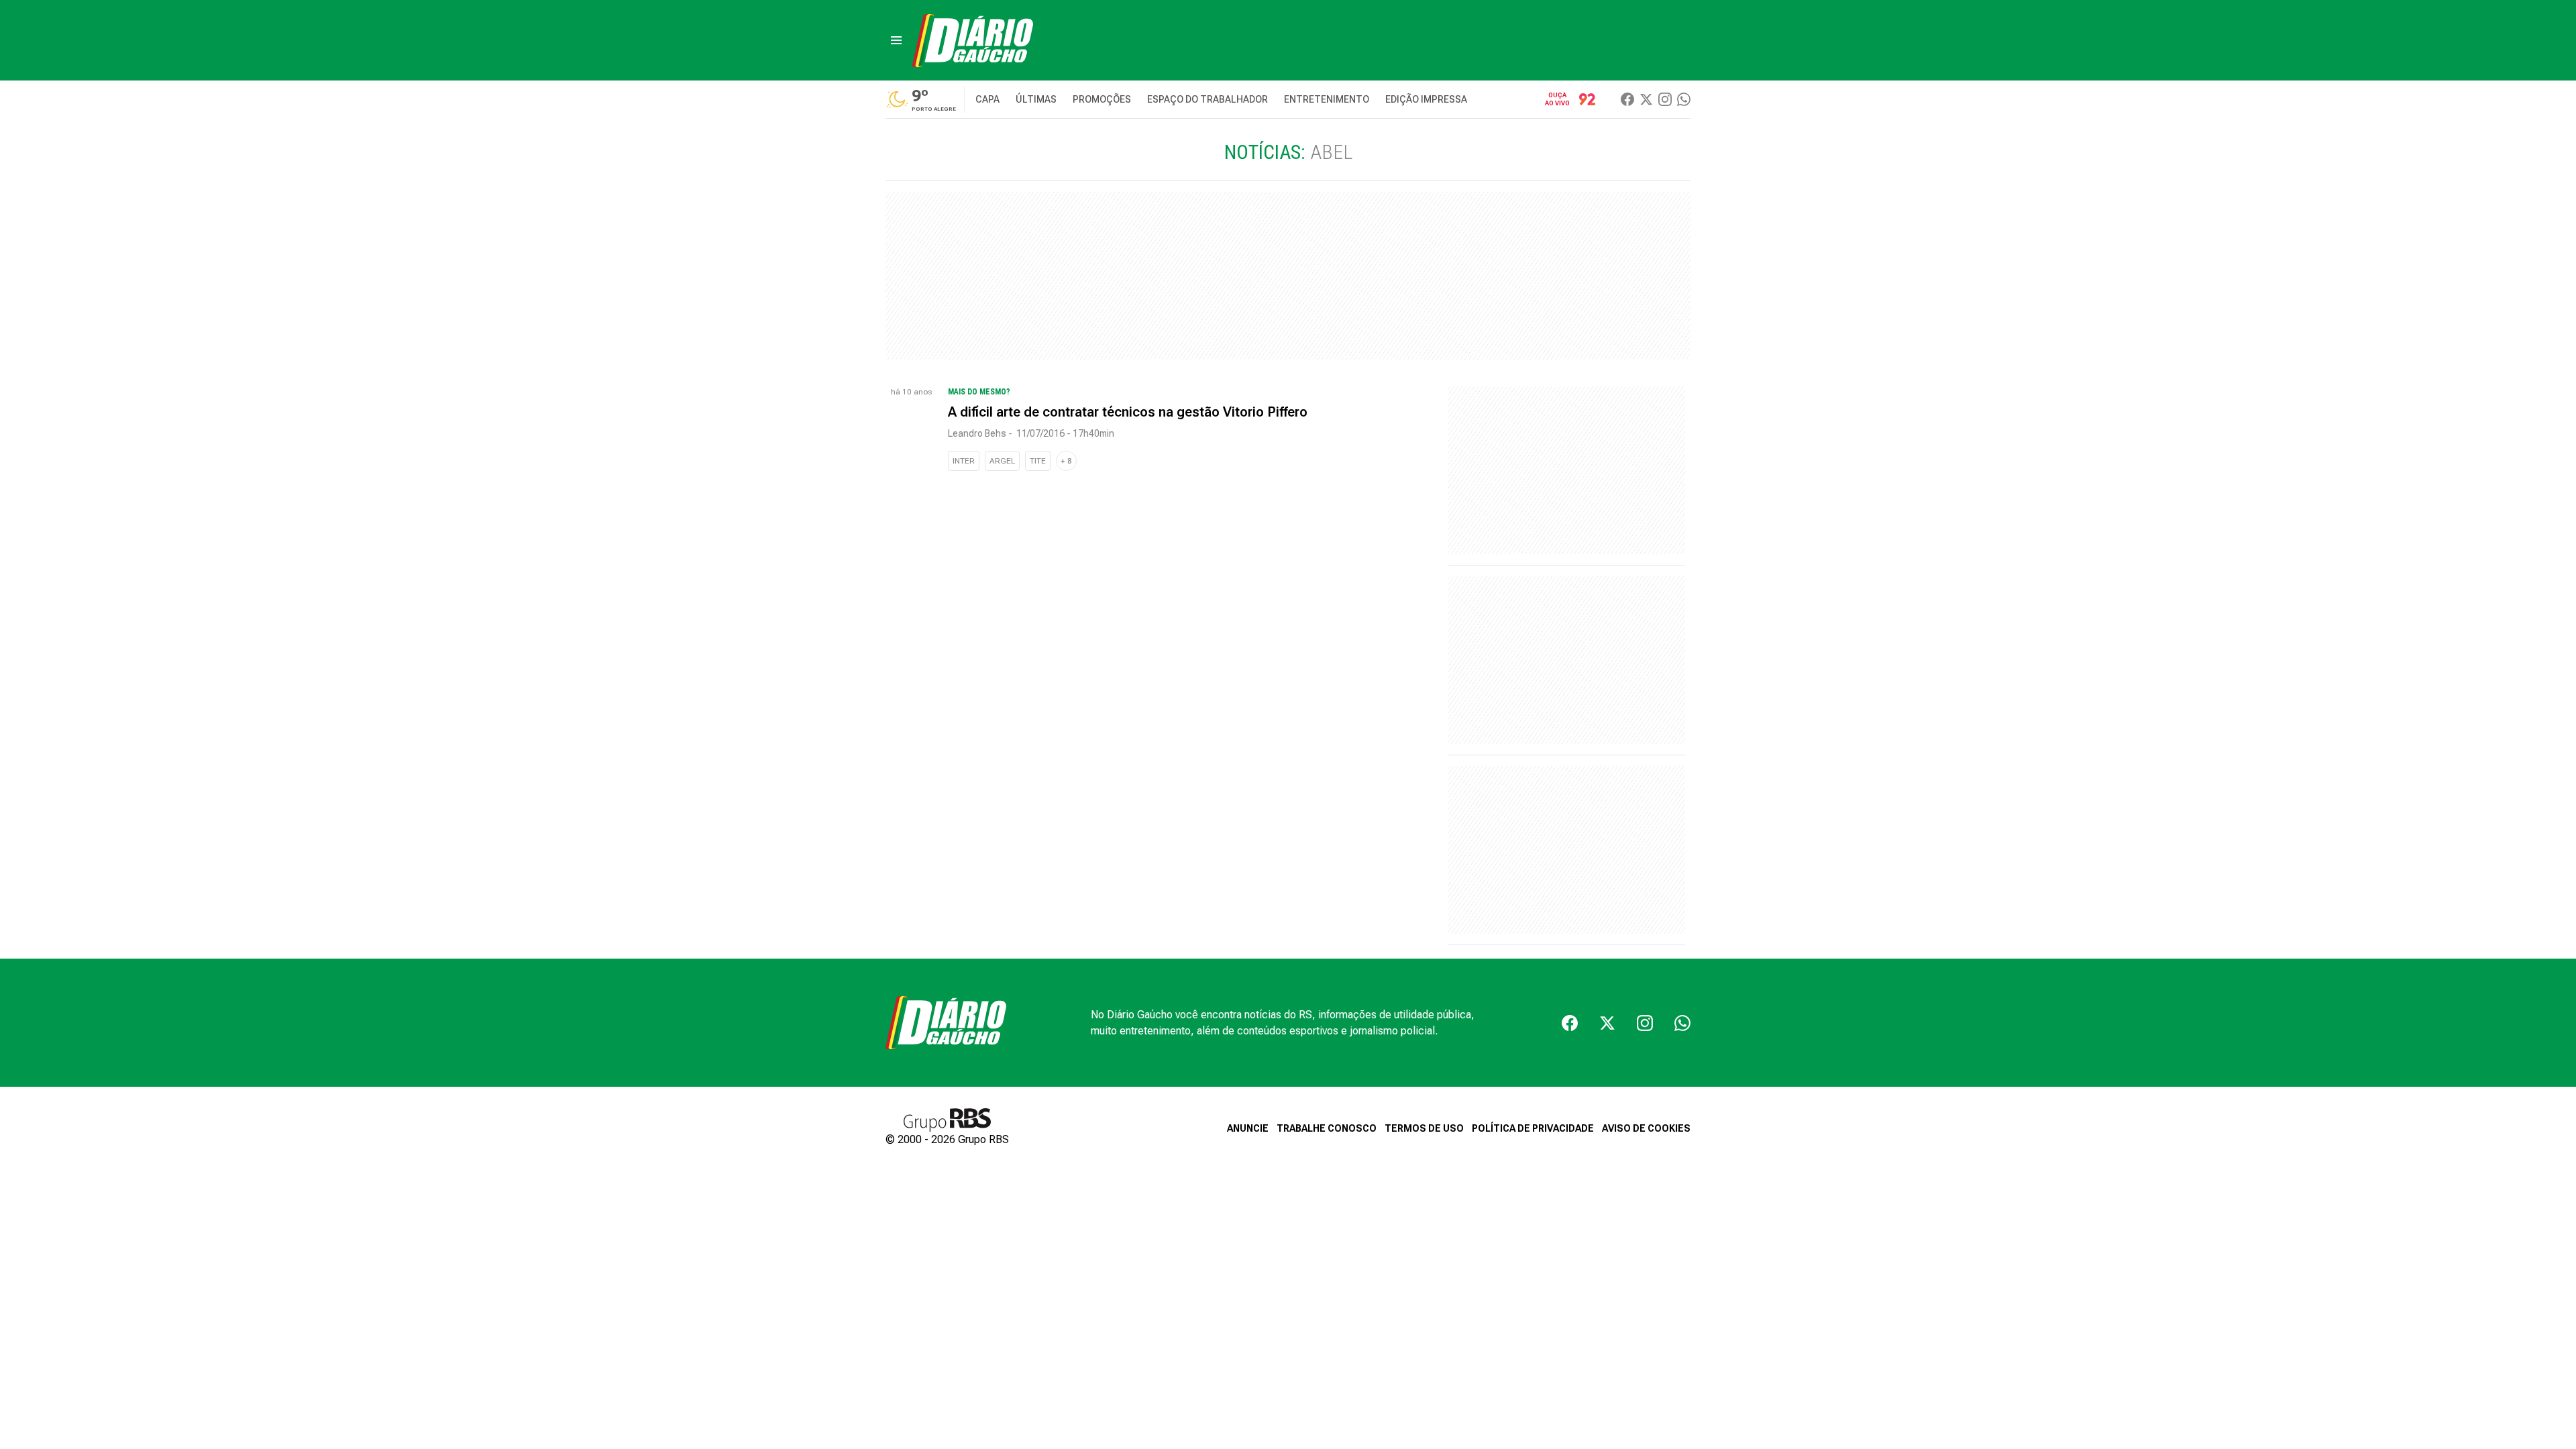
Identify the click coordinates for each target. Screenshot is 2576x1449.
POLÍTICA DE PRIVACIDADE (1533, 1128)
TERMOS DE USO (1424, 1128)
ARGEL (1002, 461)
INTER (964, 461)
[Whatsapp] (1684, 99)
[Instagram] (1665, 99)
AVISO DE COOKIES (1646, 1128)
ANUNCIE (1248, 1128)
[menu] (896, 40)
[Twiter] (1646, 99)
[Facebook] (1627, 99)
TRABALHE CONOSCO (1327, 1128)
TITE (1038, 461)
